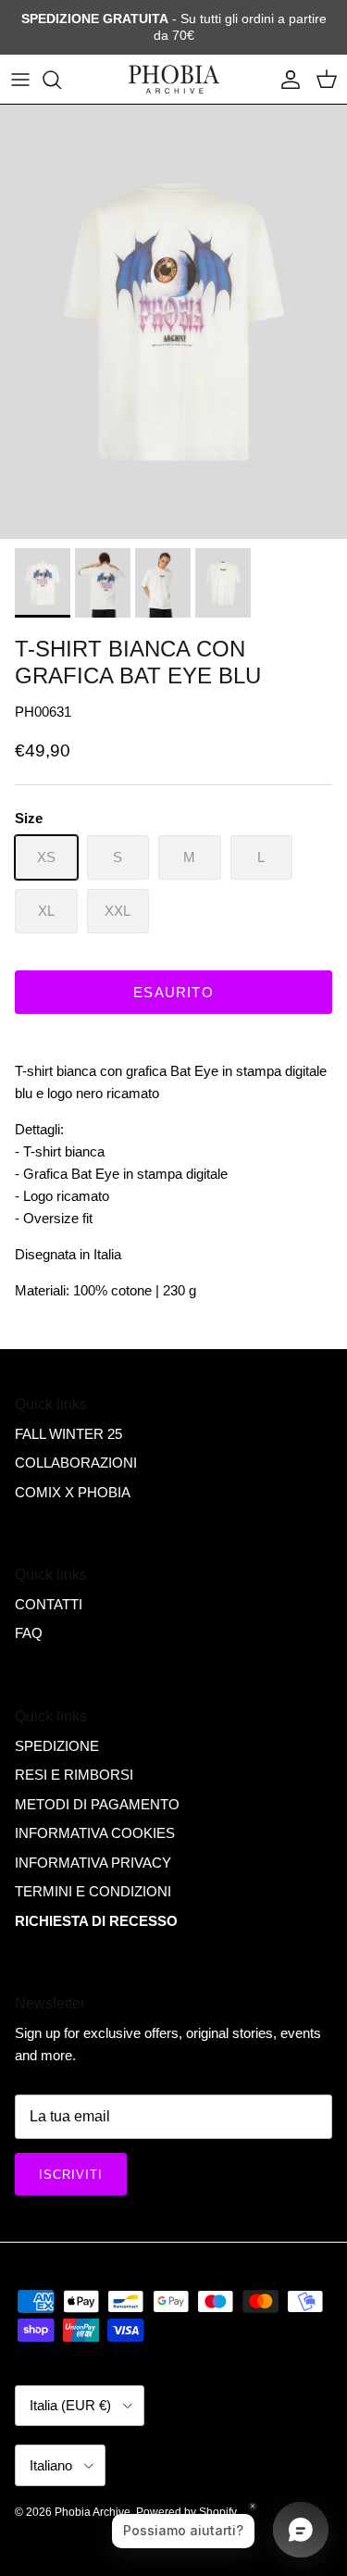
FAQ (29, 1633)
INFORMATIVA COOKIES (95, 1833)
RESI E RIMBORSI (74, 1775)
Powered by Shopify (186, 2512)
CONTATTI (49, 1604)
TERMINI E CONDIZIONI (93, 1891)
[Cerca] (61, 80)
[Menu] (20, 80)
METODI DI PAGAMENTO (97, 1804)
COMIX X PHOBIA (73, 1492)
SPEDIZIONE (57, 1746)
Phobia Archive (93, 2512)
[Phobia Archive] (174, 80)
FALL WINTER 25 (68, 1434)
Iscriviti (71, 2175)
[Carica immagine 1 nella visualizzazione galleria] (173, 322)
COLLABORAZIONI (76, 1463)
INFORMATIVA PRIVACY (93, 1863)
